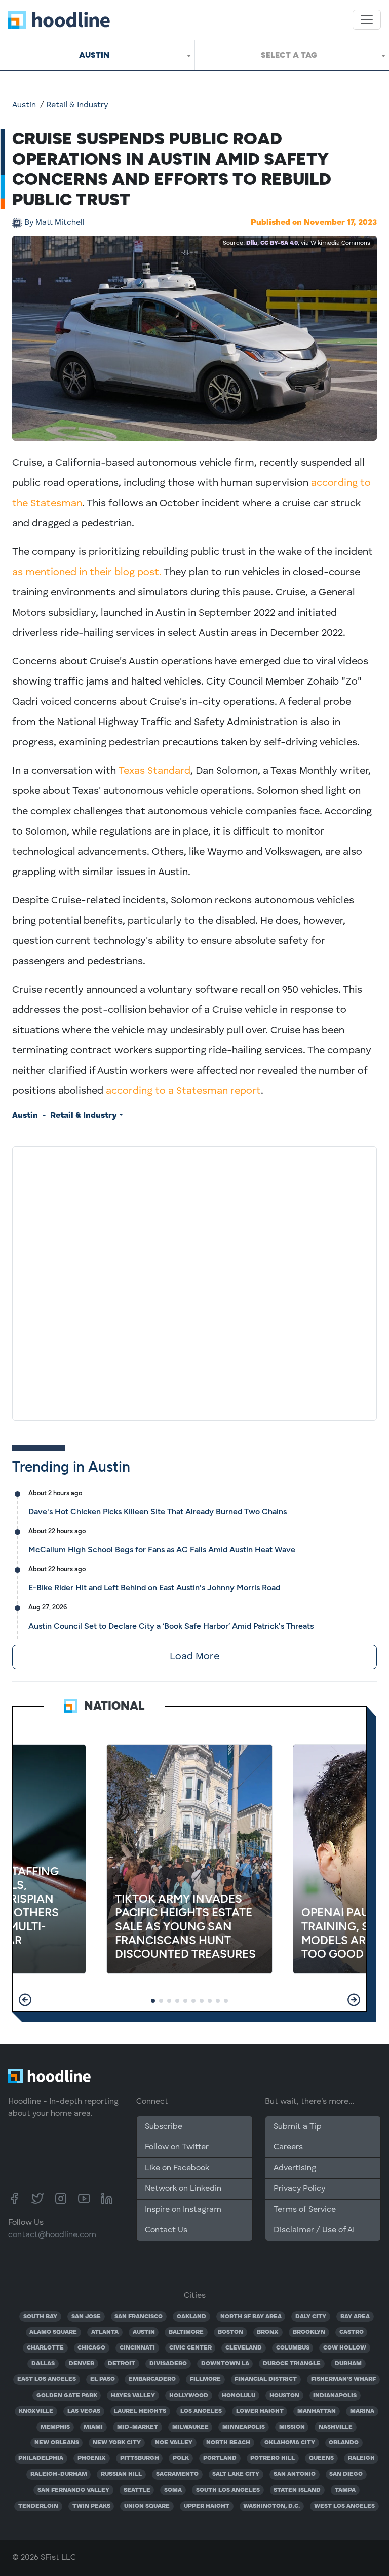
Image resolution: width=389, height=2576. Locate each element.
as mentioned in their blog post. (87, 573)
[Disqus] (194, 1281)
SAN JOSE (86, 2317)
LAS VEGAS (84, 2411)
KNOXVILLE (36, 2411)
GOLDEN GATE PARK (67, 2396)
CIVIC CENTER (190, 2348)
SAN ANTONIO (295, 2474)
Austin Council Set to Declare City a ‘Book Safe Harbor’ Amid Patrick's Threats (171, 1626)
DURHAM (348, 2364)
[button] (25, 2000)
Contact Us (166, 2230)
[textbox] (292, 55)
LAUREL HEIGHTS (140, 2411)
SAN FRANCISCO (139, 2317)
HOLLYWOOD (189, 2396)
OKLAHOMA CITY (290, 2443)
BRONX (268, 2332)
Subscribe (164, 2127)
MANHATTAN (317, 2411)
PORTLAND (220, 2458)
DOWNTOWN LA (225, 2364)
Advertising (295, 2168)
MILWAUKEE (190, 2427)
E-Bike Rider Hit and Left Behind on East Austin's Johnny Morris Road (154, 1588)
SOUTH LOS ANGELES (228, 2490)
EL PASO (103, 2379)
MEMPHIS (55, 2427)
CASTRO (352, 2332)
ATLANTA (105, 2332)
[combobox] (97, 55)
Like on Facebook (177, 2168)
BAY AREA (355, 2317)
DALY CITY (311, 2317)
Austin (24, 105)
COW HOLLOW (345, 2348)
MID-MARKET (138, 2427)
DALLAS (43, 2364)
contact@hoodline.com (52, 2235)
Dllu (252, 243)
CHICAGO (91, 2348)
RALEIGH (361, 2458)
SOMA (173, 2490)
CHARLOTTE (45, 2348)
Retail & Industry (77, 105)
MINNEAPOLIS (244, 2427)
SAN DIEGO (346, 2474)
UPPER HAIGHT (207, 2506)
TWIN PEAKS (91, 2506)
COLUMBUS (293, 2348)
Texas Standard (154, 771)
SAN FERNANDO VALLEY (73, 2490)
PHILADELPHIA (41, 2458)
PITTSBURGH (140, 2458)
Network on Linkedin (183, 2189)
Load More (194, 1657)
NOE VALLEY (174, 2443)
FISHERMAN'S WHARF (343, 2379)
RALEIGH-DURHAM (59, 2474)
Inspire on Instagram (183, 2210)
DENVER (82, 2364)
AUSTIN (144, 2332)
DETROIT (122, 2364)
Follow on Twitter (177, 2147)
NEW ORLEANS (57, 2443)
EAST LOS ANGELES (47, 2379)
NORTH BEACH (228, 2443)
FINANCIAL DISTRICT (266, 2379)
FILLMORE (205, 2379)
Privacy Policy (299, 2189)
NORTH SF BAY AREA (251, 2317)
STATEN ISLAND (297, 2490)
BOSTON (230, 2332)
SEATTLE (137, 2490)
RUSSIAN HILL (121, 2474)
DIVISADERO (168, 2364)
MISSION (292, 2427)
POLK (181, 2458)
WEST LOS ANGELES (344, 2506)
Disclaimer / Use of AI (314, 2230)
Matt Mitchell (54, 223)
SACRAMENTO (177, 2474)
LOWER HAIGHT (260, 2411)
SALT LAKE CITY (236, 2474)
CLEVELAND (244, 2348)
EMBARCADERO (152, 2379)
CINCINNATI (137, 2348)
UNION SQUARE (147, 2506)
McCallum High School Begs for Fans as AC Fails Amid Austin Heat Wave (162, 1550)
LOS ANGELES (201, 2411)
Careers (288, 2147)
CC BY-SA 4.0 (279, 243)
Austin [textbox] (94, 55)
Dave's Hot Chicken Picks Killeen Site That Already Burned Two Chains (158, 1512)
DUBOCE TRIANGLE (292, 2364)
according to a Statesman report (183, 1091)
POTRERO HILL (273, 2458)
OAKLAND (191, 2317)
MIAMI (93, 2427)
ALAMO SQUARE (53, 2332)
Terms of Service (305, 2210)
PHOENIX (92, 2458)
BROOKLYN (309, 2332)
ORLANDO (344, 2443)
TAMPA (345, 2490)
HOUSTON (284, 2396)
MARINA (362, 2411)
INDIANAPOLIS (335, 2396)
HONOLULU (239, 2396)
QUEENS (321, 2458)
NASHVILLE (336, 2427)
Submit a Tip (297, 2127)
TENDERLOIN (38, 2506)
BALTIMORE (186, 2332)
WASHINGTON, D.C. (271, 2506)
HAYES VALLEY (133, 2396)
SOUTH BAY (40, 2317)
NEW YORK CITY (117, 2443)
